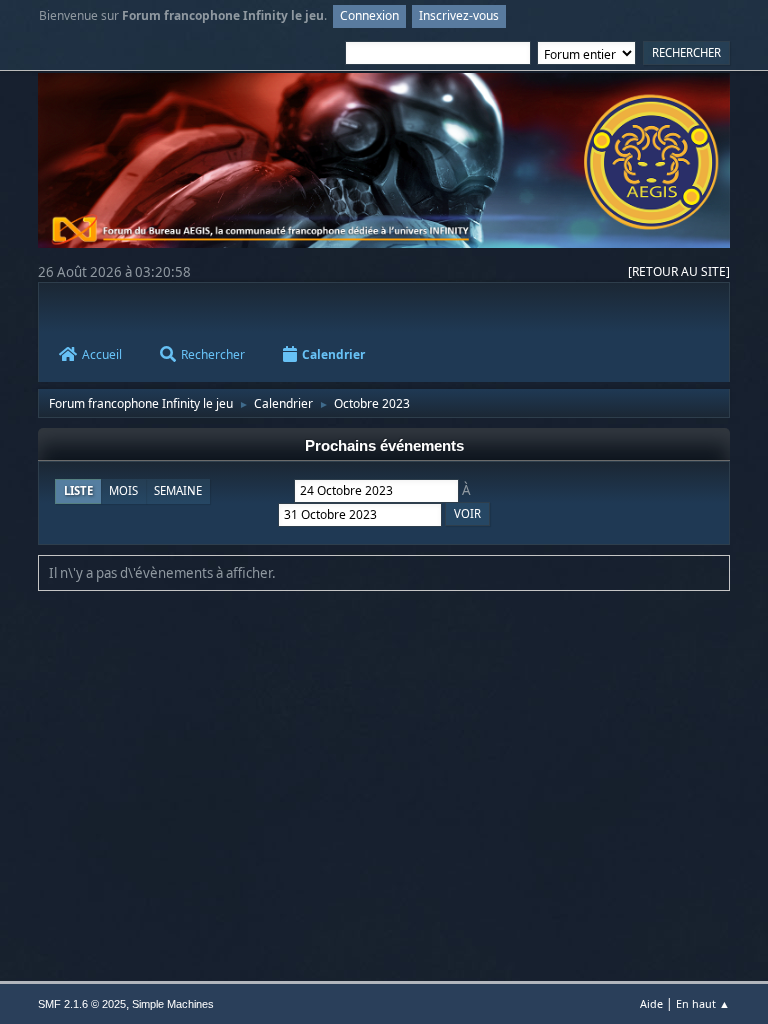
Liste (78, 490)
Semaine (178, 490)
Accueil (102, 354)
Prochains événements (384, 446)
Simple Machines (173, 1004)
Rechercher (213, 354)
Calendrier (333, 354)
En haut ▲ (703, 1003)
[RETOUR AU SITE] (679, 271)
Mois (123, 490)
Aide (651, 1003)
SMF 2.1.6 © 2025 (82, 1004)
